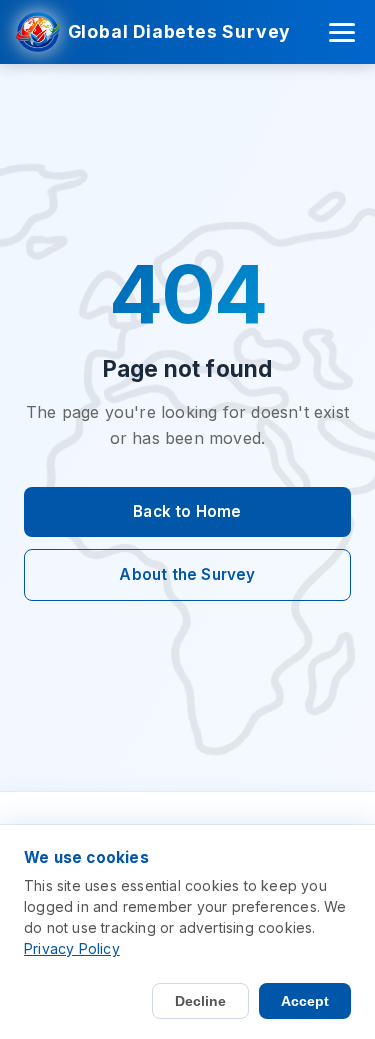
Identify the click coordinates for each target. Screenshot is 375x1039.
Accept (305, 1001)
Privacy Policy (72, 948)
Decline (200, 1001)
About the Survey (187, 574)
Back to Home (187, 511)
